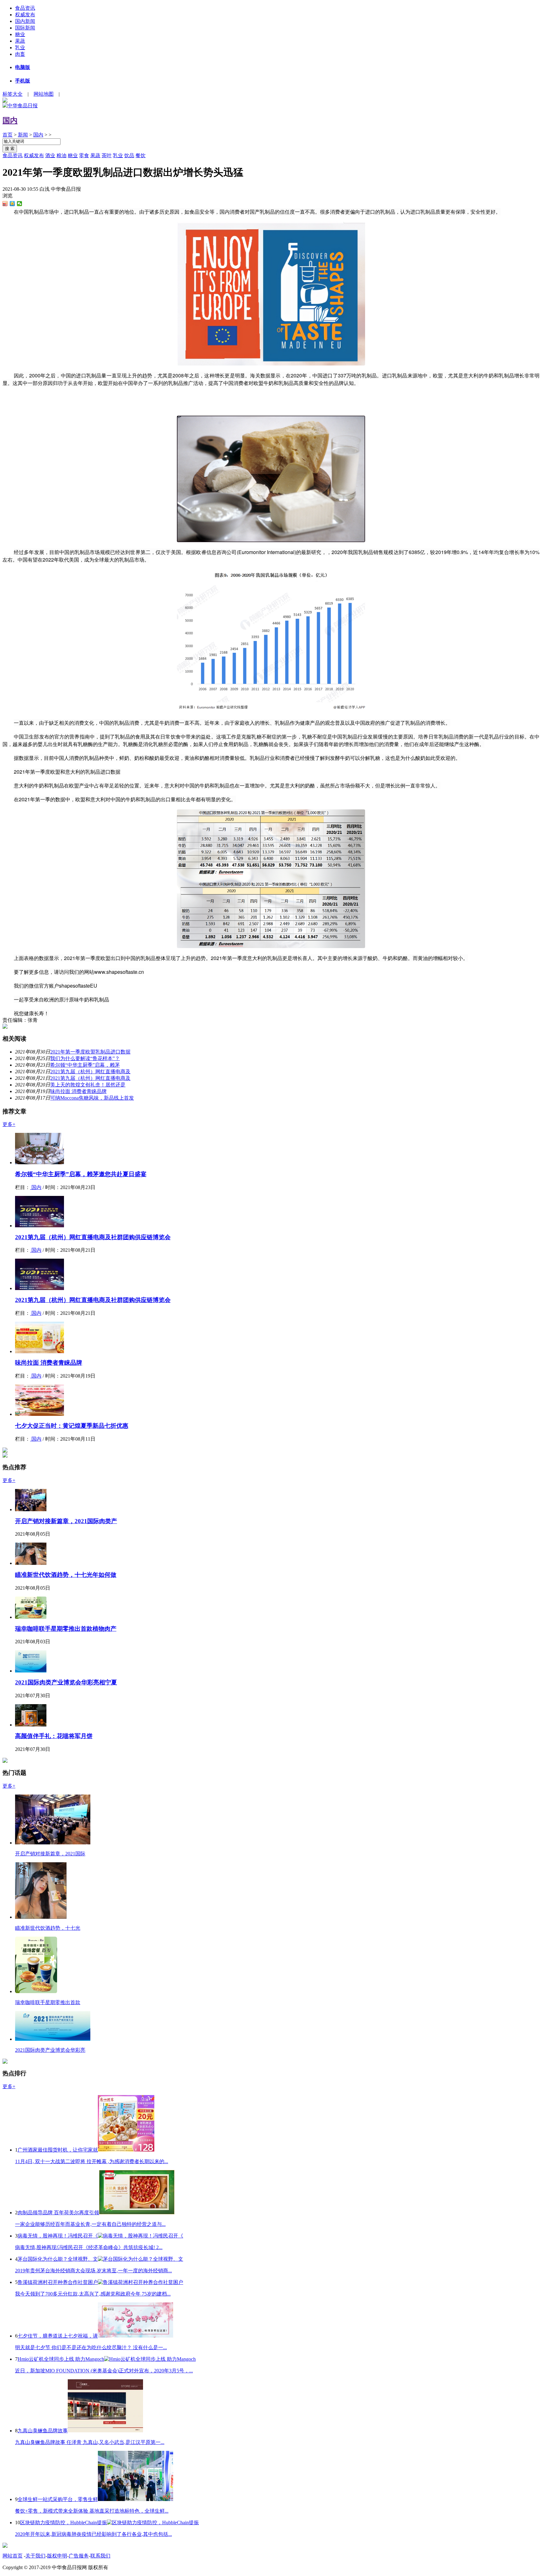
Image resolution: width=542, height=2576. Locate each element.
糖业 (20, 34)
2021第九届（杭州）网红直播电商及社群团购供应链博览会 (93, 1237)
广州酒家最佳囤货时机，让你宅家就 (58, 2150)
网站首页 (13, 2556)
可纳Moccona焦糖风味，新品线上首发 (92, 1098)
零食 (84, 155)
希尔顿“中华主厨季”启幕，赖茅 (85, 1065)
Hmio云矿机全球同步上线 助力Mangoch (61, 2359)
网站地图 (44, 94)
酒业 (50, 155)
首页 (8, 135)
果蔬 (20, 41)
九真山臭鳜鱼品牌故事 (43, 2431)
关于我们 (35, 2556)
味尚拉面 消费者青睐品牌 (78, 1091)
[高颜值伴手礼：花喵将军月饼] (31, 1725)
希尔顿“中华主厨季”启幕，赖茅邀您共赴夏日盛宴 (81, 1174)
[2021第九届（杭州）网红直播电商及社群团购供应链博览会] (40, 1226)
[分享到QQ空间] (12, 204)
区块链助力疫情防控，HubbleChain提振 (64, 2523)
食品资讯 (25, 8)
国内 (10, 120)
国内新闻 (25, 21)
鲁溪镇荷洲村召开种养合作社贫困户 (58, 2282)
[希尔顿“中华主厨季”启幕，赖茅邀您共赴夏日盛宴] (40, 1163)
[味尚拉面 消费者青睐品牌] (40, 1351)
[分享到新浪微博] (5, 204)
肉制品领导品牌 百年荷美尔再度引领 (58, 2213)
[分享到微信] (20, 204)
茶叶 (107, 155)
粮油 (61, 155)
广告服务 (79, 2556)
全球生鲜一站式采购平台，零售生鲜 (58, 2499)
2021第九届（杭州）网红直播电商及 (90, 1072)
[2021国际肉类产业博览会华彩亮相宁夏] (31, 1671)
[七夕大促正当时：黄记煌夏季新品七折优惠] (40, 1414)
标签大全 (13, 94)
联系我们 (100, 2556)
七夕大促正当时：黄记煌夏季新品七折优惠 (72, 1426)
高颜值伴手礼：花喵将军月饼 (54, 1736)
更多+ (9, 1124)
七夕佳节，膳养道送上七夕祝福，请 (58, 2336)
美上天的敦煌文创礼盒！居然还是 (88, 1085)
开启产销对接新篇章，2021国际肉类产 (66, 1521)
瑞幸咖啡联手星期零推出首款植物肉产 (66, 1629)
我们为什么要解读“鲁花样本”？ (85, 1058)
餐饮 (141, 155)
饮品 (129, 155)
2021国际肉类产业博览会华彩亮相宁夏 (66, 1682)
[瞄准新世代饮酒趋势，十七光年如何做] (31, 1563)
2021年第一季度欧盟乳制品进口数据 (90, 1052)
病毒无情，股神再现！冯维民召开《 (58, 2236)
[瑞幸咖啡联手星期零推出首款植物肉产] (31, 1617)
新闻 (23, 135)
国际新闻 (25, 28)
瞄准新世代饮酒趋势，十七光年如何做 (66, 1575)
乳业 (20, 48)
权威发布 (25, 15)
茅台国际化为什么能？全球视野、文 (58, 2259)
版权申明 (57, 2556)
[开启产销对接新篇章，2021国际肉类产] (31, 1509)
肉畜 (20, 54)
